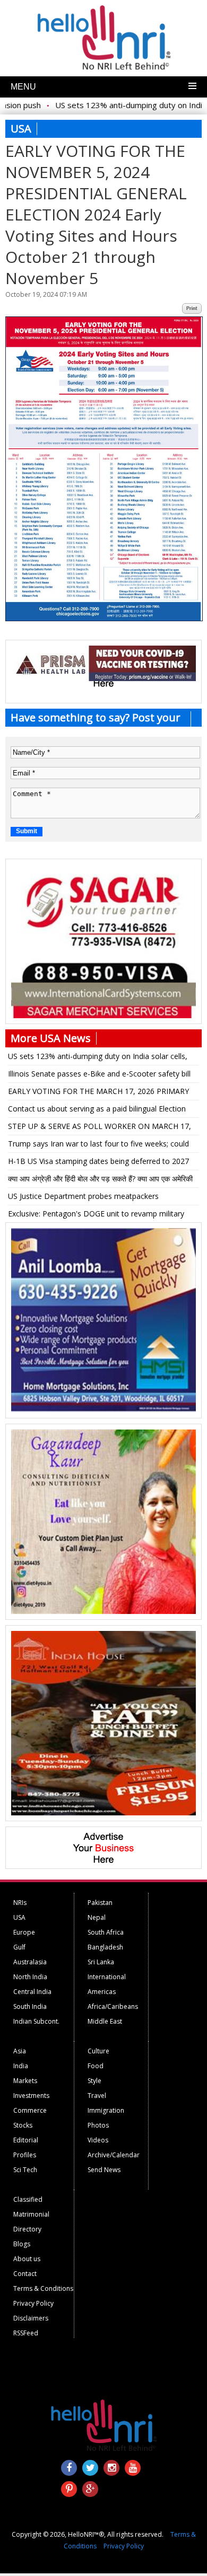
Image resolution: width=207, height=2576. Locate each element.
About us (27, 2259)
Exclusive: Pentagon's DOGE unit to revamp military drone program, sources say (96, 1215)
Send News (104, 2170)
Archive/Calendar (114, 2155)
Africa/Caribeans (113, 2006)
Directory (27, 2229)
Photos (98, 2125)
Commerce (30, 2110)
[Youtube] (133, 2468)
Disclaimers (31, 2318)
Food (96, 2066)
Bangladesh (105, 1947)
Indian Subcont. (36, 2021)
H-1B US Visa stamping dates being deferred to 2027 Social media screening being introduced (98, 1163)
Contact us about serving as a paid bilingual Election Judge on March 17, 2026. (97, 1110)
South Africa (106, 1932)
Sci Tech (25, 2170)
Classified (28, 2199)
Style (94, 2081)
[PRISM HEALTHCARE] (103, 678)
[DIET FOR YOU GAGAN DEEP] (103, 1611)
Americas (102, 1992)
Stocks (23, 2125)
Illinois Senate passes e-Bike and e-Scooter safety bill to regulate (99, 1075)
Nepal (97, 1917)
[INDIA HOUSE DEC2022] (103, 1813)
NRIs (20, 1903)
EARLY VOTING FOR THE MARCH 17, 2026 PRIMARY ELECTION (98, 1093)
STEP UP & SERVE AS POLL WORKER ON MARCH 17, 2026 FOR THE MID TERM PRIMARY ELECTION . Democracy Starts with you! (100, 1128)
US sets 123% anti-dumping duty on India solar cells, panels (98, 1058)
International (107, 1977)
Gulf (19, 1947)
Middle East (105, 2021)
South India (30, 2006)
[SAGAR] (103, 1016)
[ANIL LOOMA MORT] (103, 1410)
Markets (25, 2081)
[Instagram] (111, 2468)
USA (19, 1917)
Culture (98, 2051)
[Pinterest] (69, 2489)
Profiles (25, 2155)
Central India (32, 1992)
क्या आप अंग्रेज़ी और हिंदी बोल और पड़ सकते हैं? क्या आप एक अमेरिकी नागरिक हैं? (100, 1180)
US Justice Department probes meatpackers (83, 1196)
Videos (98, 2140)
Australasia (30, 1962)
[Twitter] (90, 2468)
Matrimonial (31, 2214)
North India (30, 1977)
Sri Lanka (101, 1962)
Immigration (106, 2110)
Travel (97, 2096)
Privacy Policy (33, 2303)
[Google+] (90, 2489)
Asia (20, 2051)
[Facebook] (69, 2468)
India (21, 2066)
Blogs (22, 2244)
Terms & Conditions (43, 2288)
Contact (25, 2274)
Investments (31, 2096)
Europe (24, 1932)
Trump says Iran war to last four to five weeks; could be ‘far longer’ (98, 1145)
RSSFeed (26, 2333)
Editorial (26, 2140)
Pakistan (100, 1903)
